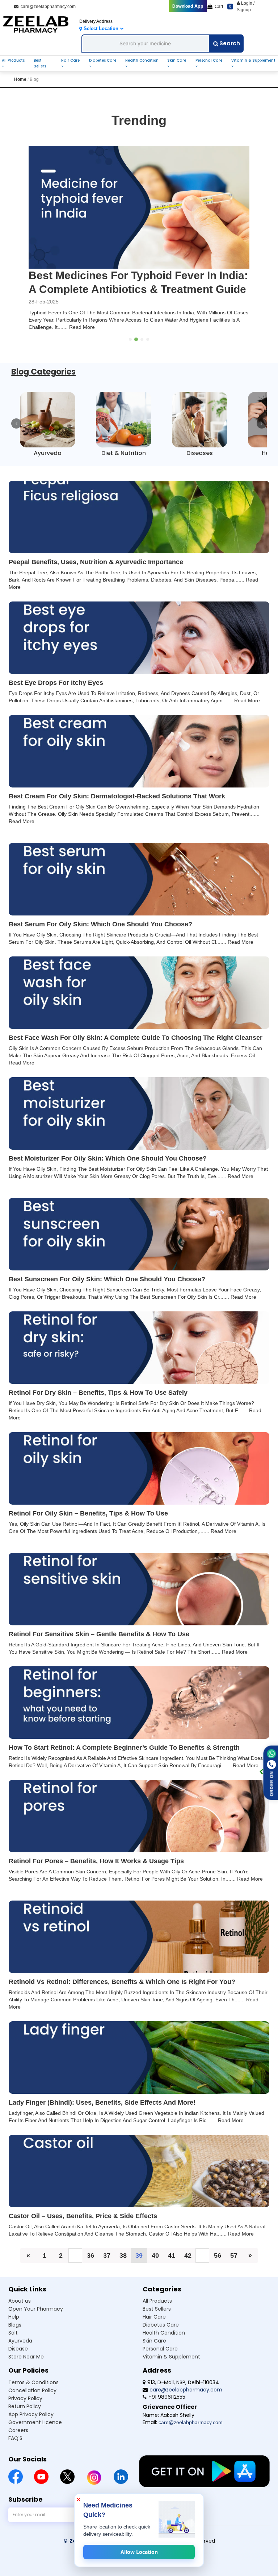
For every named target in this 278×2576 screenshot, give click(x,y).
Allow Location (139, 2552)
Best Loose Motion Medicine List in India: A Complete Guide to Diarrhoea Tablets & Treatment (135, 289)
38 (123, 2269)
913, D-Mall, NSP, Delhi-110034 (183, 2396)
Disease (18, 2362)
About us (20, 2315)
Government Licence (35, 2436)
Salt (13, 2346)
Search (230, 43)
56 (218, 2269)
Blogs (15, 2339)
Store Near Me (26, 2370)
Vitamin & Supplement (253, 60)
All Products (13, 60)
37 (107, 2269)
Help (14, 2331)
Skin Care (177, 60)
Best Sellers (40, 63)
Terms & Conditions (33, 2396)
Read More (99, 341)
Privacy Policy (25, 2412)
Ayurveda (20, 2354)
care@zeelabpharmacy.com (47, 7)
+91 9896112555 (167, 2411)
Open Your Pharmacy (36, 2323)
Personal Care (209, 60)
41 (172, 2269)
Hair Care (70, 60)
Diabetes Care (103, 60)
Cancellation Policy (32, 2404)
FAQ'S (15, 2452)
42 (188, 2269)
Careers (18, 2444)
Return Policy (25, 2420)
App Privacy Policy (31, 2428)
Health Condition (142, 60)
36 (90, 2269)
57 (234, 2269)
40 (155, 2269)
